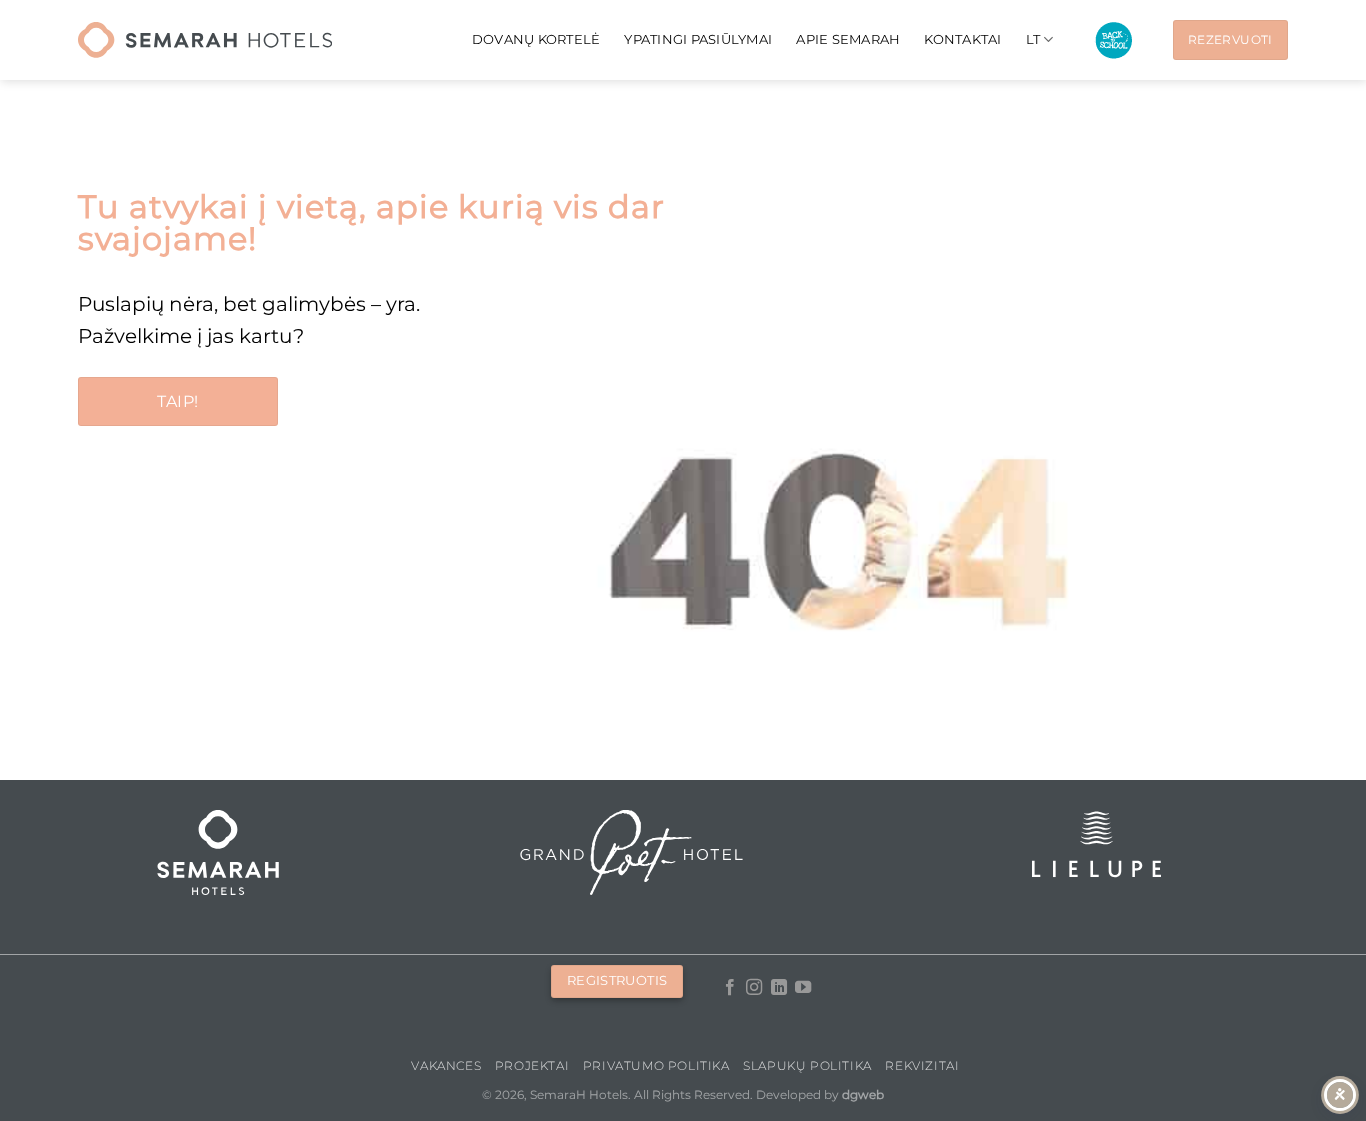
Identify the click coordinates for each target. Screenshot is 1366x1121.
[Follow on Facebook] (729, 988)
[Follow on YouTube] (803, 988)
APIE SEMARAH (848, 39)
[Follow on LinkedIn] (778, 988)
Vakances (446, 1065)
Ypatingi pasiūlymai (698, 39)
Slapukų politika (807, 1065)
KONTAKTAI (962, 39)
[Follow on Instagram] (754, 988)
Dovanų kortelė (536, 39)
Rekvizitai (922, 1065)
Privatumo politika (656, 1065)
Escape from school (1113, 40)
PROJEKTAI (532, 1065)
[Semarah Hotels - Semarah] (205, 40)
